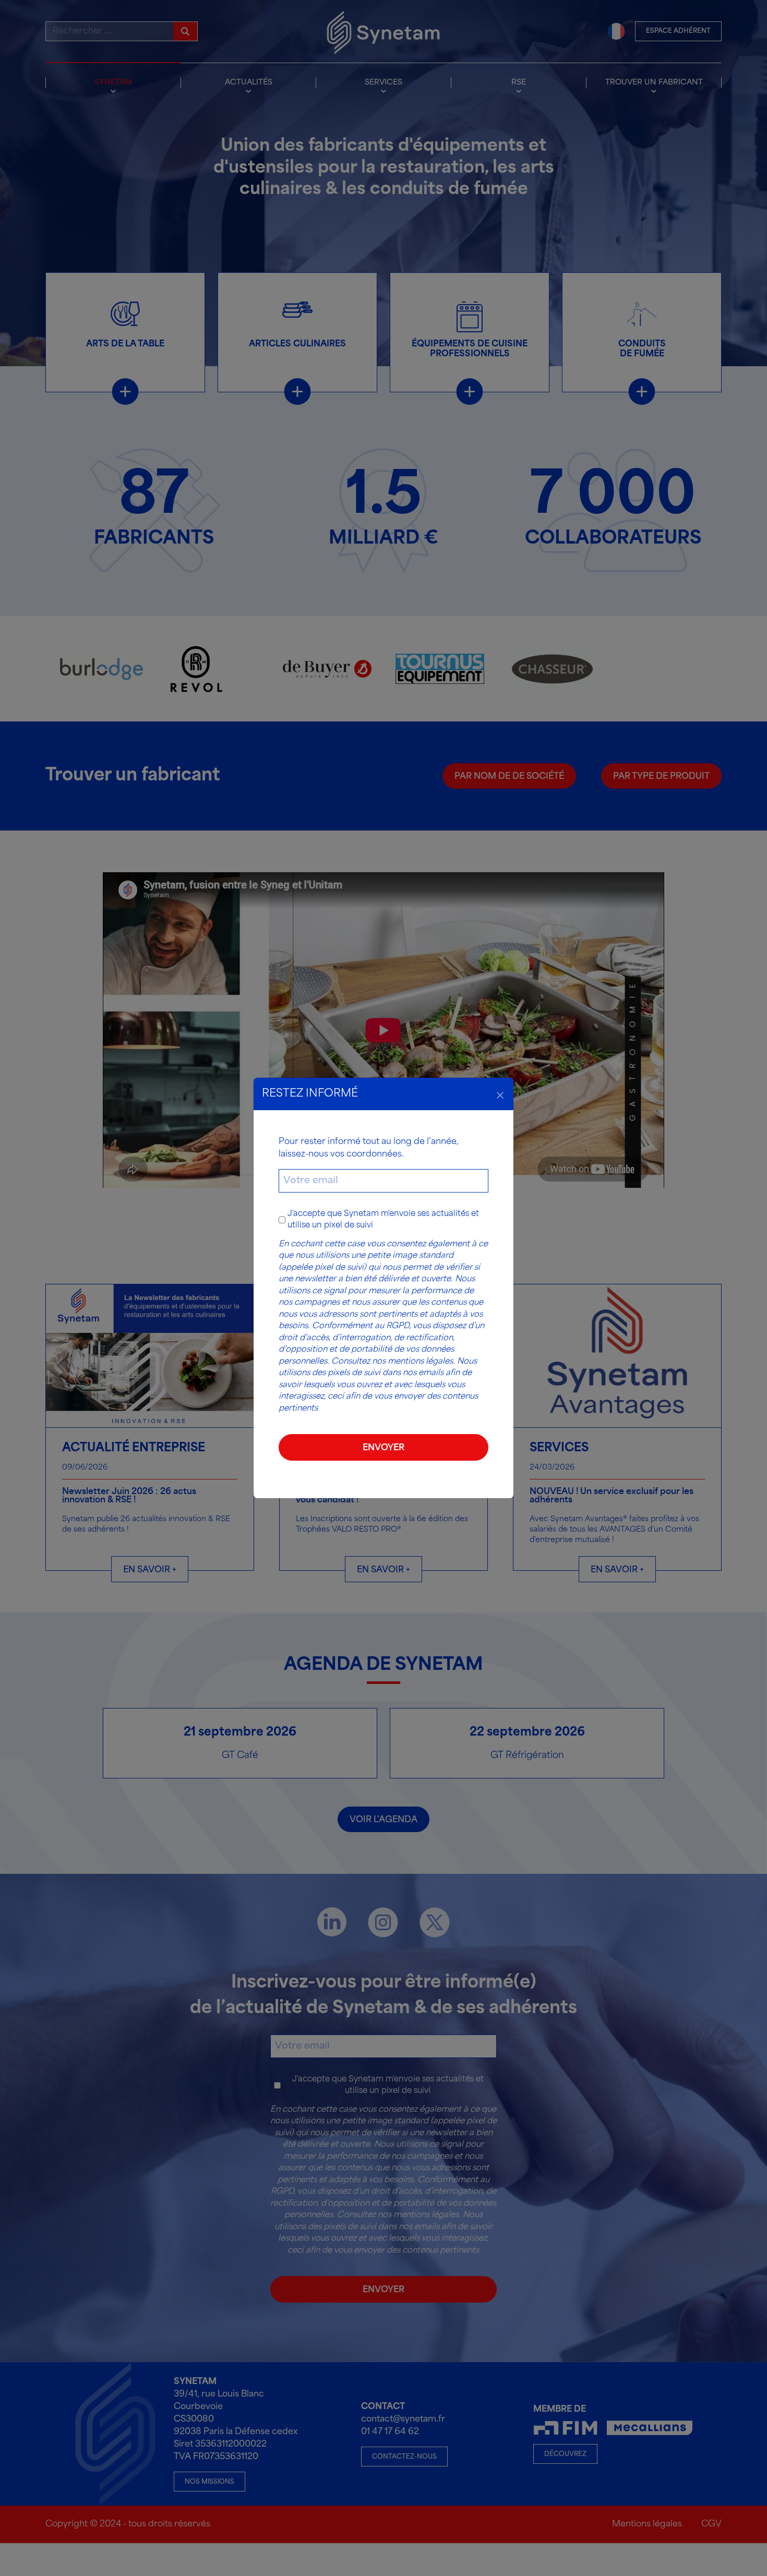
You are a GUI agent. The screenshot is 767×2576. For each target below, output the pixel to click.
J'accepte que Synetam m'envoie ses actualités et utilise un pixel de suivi (383, 1220)
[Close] (500, 1094)
